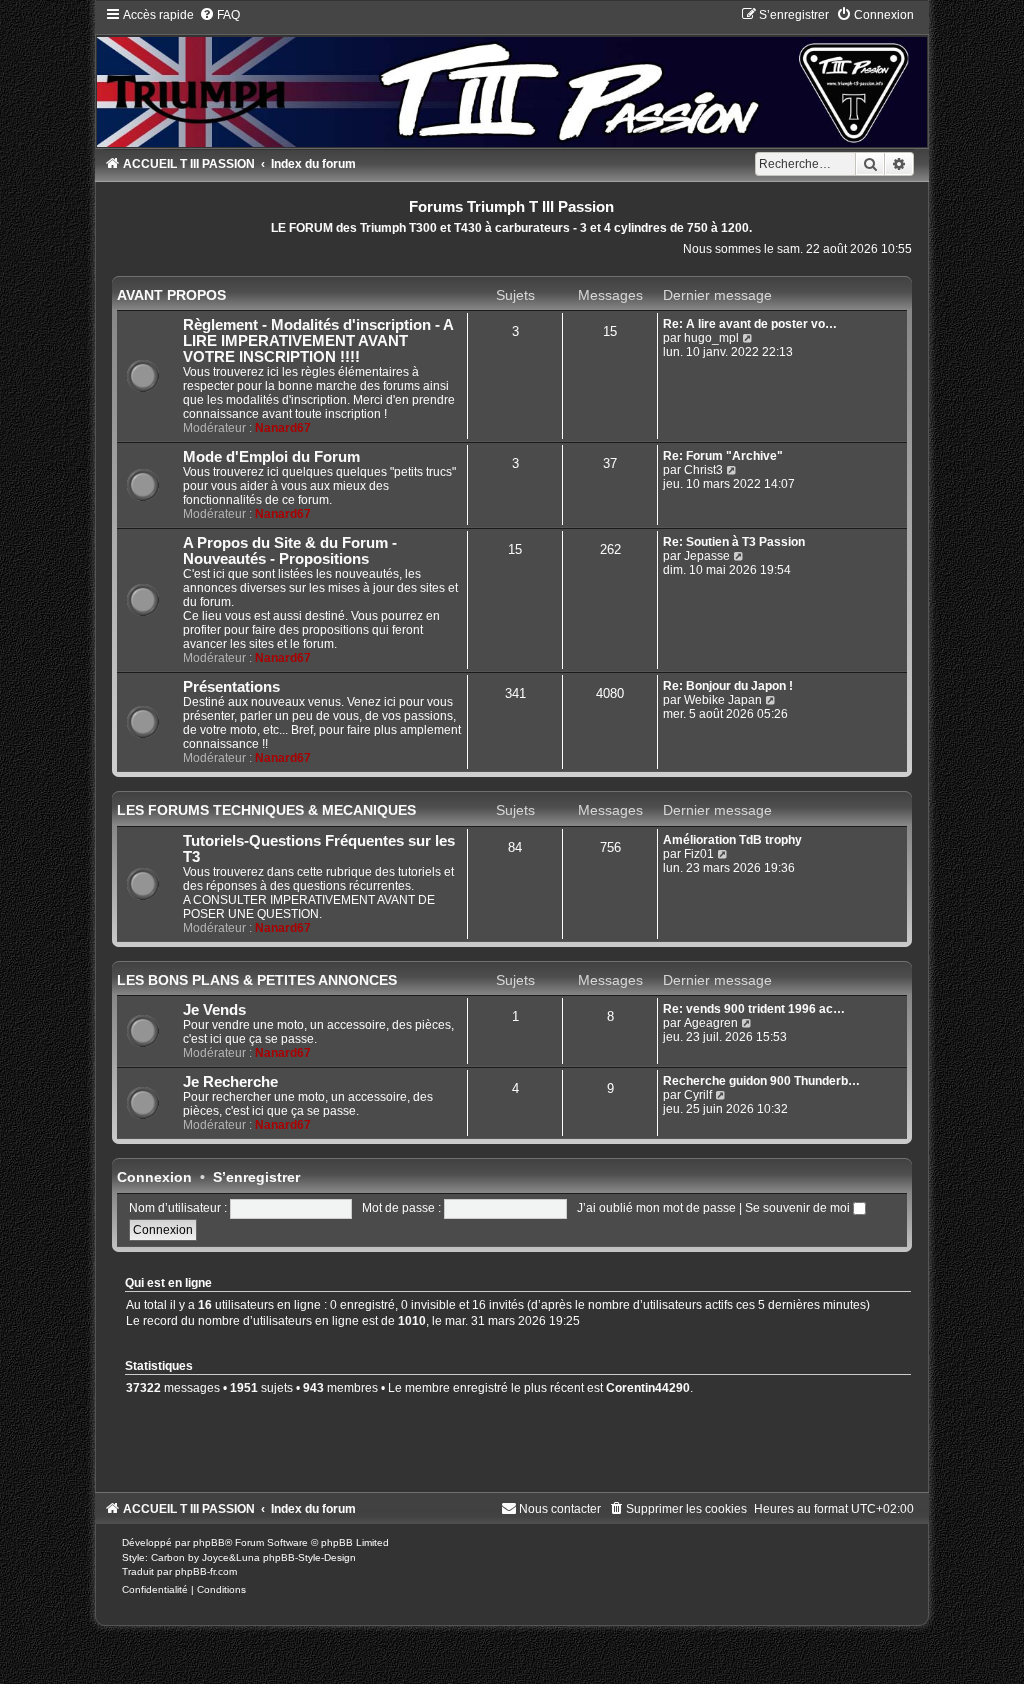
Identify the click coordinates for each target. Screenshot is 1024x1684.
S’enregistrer (256, 1177)
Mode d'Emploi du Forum (271, 457)
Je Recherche (230, 1082)
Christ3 (703, 470)
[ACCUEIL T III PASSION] (512, 76)
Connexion (154, 1177)
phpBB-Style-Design (309, 1557)
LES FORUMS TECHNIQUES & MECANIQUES (266, 810)
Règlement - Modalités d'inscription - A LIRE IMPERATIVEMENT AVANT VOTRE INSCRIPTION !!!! (318, 341)
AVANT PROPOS (171, 295)
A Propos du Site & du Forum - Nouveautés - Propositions (290, 551)
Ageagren (711, 1023)
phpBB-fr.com (206, 1571)
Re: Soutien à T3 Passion (734, 542)
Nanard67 (283, 428)
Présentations (231, 687)
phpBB (209, 1542)
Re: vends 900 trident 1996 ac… (754, 1009)
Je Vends (214, 1010)
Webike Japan (723, 700)
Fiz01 (699, 854)
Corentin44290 (648, 1388)
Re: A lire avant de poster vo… (750, 324)
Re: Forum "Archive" (723, 456)
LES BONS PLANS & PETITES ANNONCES (257, 980)
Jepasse (707, 556)
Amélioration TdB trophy (732, 840)
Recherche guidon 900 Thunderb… (761, 1081)
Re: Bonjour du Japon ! (728, 686)
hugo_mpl (711, 338)
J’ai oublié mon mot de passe (656, 1208)
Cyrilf (698, 1095)
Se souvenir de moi (799, 1208)
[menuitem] (219, 15)
